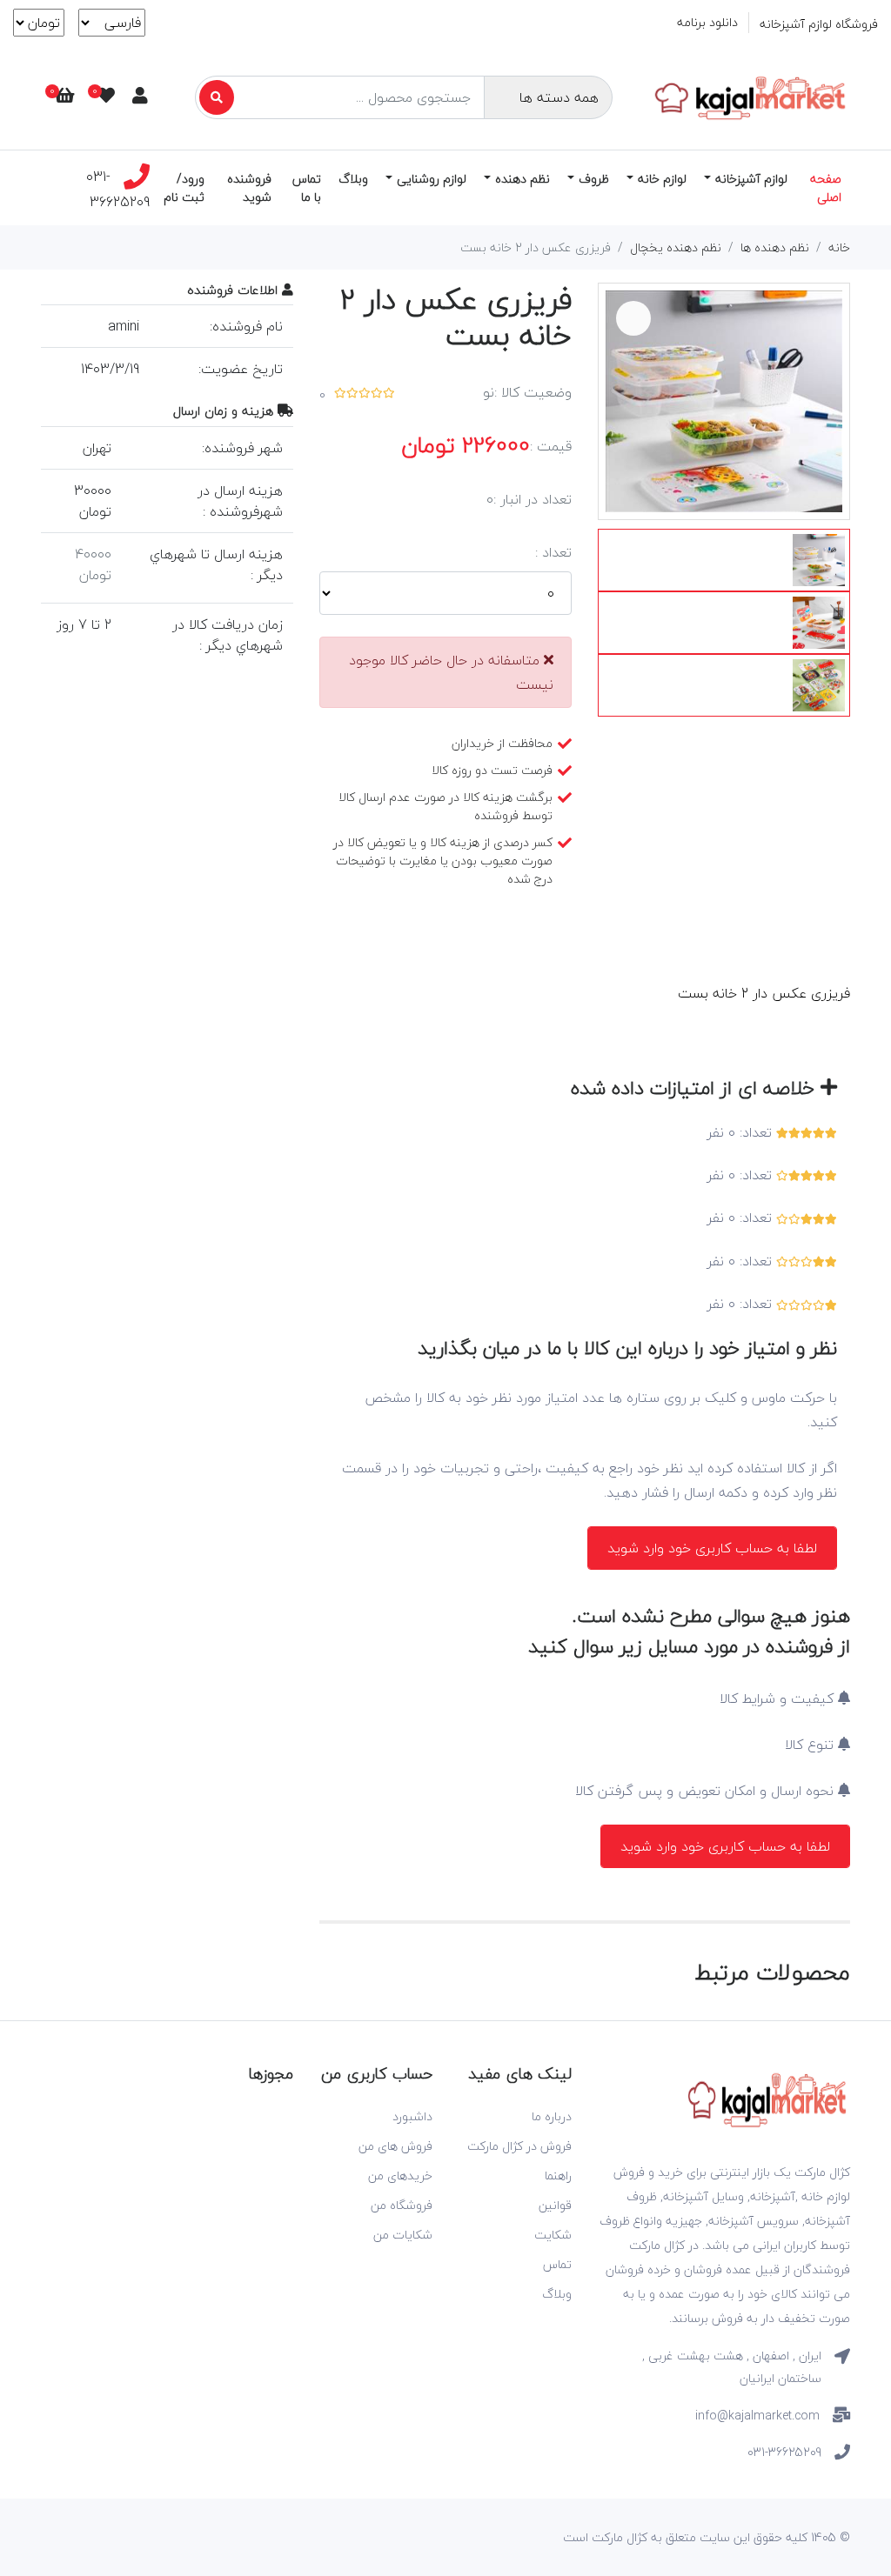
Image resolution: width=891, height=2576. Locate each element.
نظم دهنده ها (775, 247)
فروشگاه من (402, 2205)
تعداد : (553, 552)
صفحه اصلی (826, 188)
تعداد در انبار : (533, 499)
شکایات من (403, 2235)
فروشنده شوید (249, 188)
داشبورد (412, 2116)
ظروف (594, 179)
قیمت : (551, 446)
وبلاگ (353, 179)
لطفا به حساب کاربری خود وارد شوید (712, 1548)
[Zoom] (633, 318)
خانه (839, 247)
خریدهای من (400, 2176)
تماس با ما (307, 188)
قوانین (555, 2205)
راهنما (558, 2176)
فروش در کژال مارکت (519, 2146)
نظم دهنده (523, 179)
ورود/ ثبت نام (184, 188)
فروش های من (395, 2146)
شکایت (553, 2235)
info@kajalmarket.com (757, 2416)
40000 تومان (93, 564)
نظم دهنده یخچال (676, 247)
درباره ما (552, 2116)
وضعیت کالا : (533, 392)
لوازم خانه (662, 179)
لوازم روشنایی (432, 179)
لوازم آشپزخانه (751, 179)
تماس (557, 2264)
